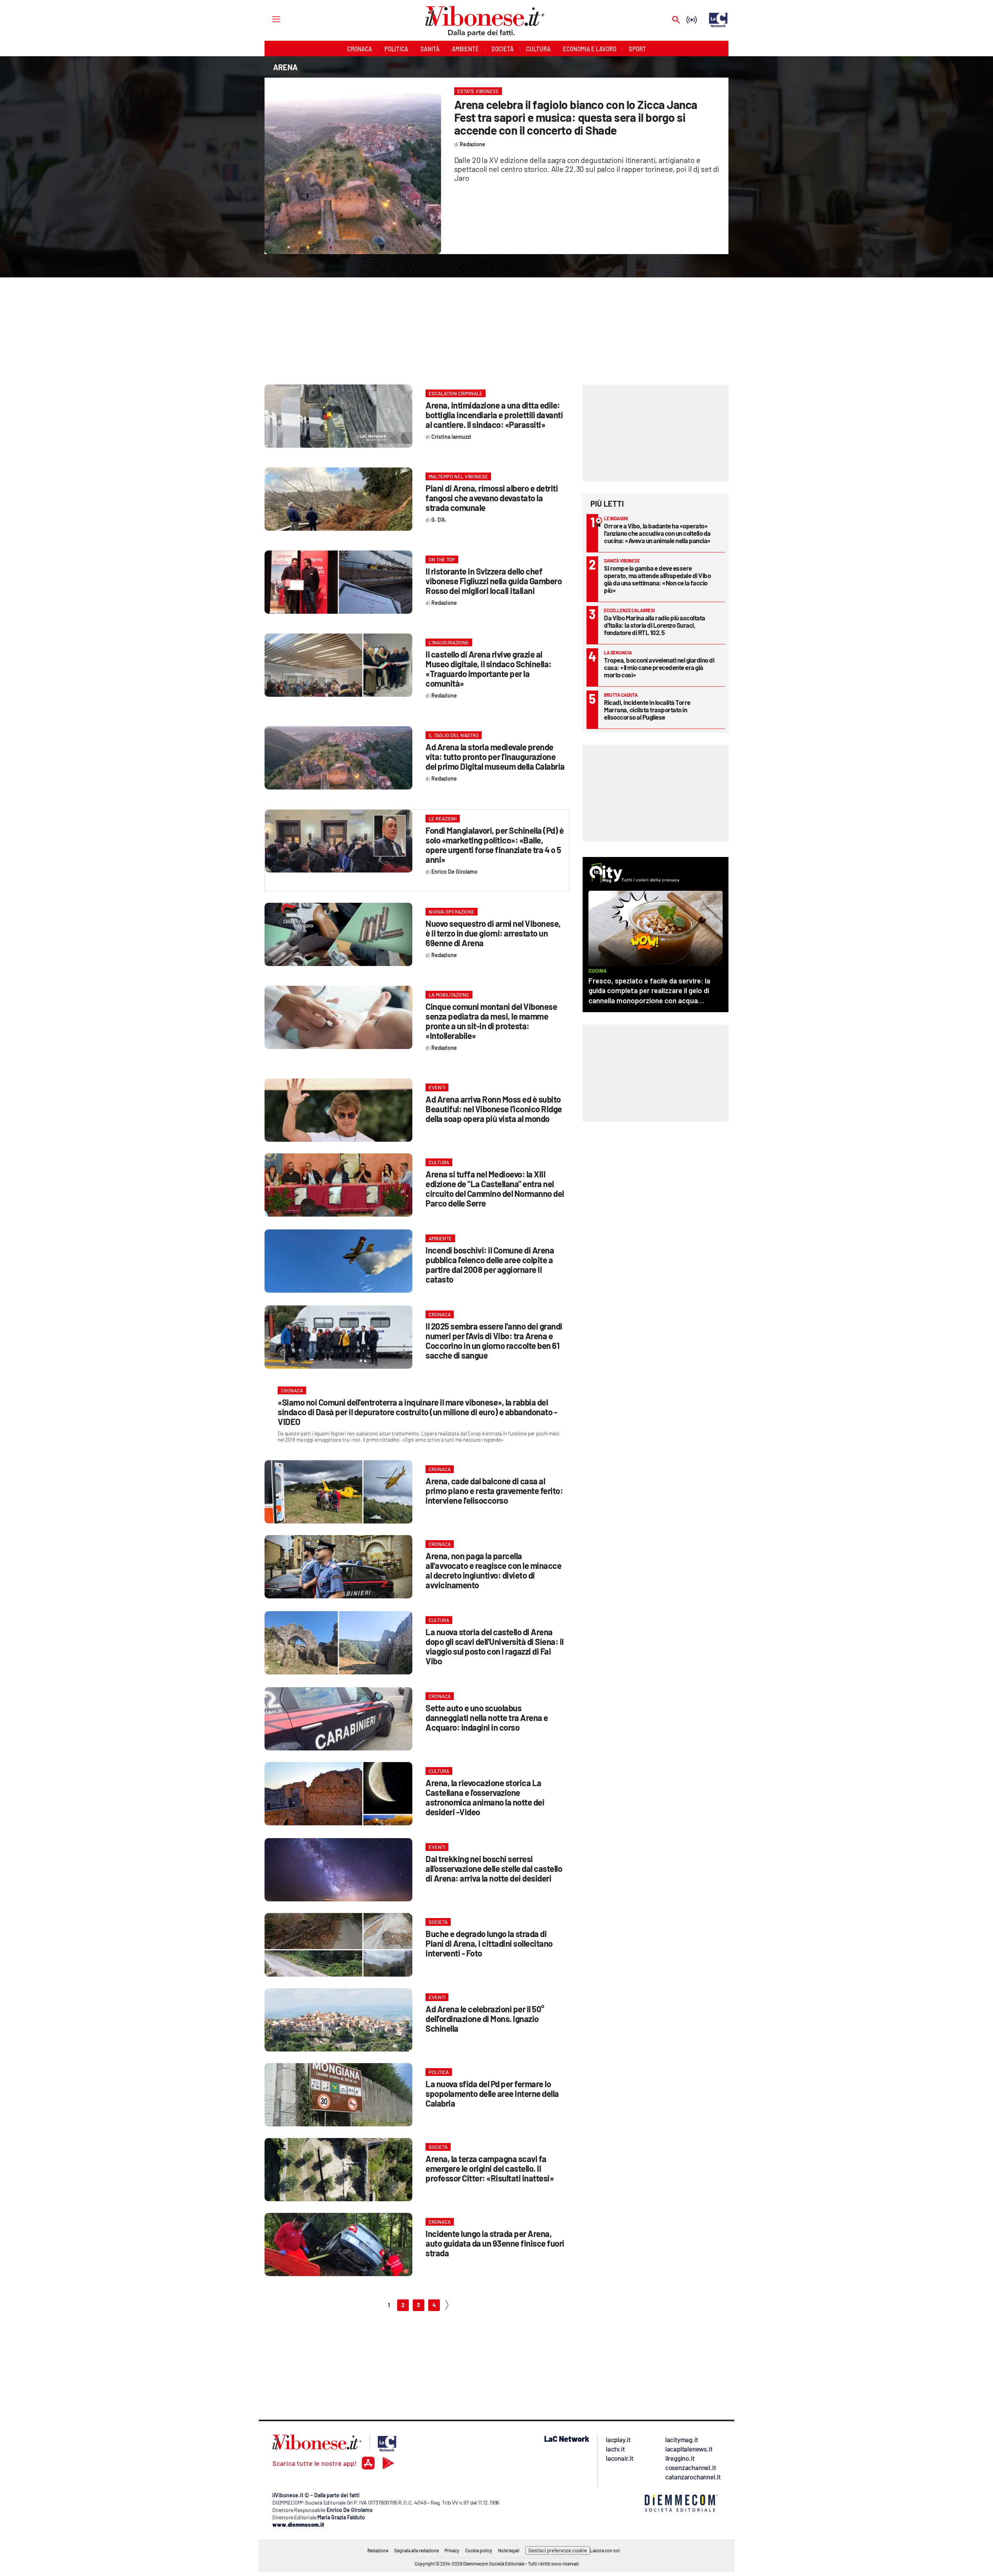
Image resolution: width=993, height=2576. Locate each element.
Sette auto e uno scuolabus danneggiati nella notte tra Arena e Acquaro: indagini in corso (487, 1717)
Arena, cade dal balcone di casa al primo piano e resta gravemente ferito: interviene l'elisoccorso (494, 1491)
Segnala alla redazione (416, 2550)
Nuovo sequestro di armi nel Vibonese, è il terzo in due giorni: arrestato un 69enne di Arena (493, 933)
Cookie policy (479, 2550)
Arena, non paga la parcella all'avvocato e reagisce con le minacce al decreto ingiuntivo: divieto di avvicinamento (493, 1570)
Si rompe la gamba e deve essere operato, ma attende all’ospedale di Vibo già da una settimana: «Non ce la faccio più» (657, 579)
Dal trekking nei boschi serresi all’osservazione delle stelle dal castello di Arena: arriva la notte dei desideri (494, 1868)
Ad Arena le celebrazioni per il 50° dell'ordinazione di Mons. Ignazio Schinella (485, 2019)
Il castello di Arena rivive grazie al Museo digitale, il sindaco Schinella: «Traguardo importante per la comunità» (489, 669)
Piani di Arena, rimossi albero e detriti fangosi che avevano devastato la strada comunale (492, 498)
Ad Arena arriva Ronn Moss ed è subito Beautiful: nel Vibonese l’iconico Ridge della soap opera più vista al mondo (494, 1109)
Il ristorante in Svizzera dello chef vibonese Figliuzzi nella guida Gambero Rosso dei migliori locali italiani (494, 581)
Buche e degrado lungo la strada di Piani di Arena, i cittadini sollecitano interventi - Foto (489, 1943)
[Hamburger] (269, 19)
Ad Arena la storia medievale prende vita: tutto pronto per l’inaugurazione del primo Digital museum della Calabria (495, 757)
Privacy (452, 2550)
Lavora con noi (605, 2550)
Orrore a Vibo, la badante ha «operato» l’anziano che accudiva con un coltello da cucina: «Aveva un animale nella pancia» (657, 533)
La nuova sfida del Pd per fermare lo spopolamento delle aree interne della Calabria (492, 2093)
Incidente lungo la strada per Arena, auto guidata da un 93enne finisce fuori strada (495, 2243)
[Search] (676, 20)
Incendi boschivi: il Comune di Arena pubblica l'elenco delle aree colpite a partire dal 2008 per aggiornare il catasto (490, 1265)
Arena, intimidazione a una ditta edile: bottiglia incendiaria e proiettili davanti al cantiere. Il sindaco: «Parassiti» (494, 415)
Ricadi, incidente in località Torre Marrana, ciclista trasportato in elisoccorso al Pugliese (647, 710)
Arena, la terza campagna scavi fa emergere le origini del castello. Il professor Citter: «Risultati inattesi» (490, 2168)
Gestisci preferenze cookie (558, 2550)
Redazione (378, 2550)
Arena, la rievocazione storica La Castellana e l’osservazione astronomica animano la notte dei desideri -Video (485, 1797)
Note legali (509, 2550)
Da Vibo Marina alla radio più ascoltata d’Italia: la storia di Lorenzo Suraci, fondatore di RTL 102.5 (655, 625)
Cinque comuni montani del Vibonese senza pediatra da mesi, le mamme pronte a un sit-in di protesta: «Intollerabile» (491, 1021)
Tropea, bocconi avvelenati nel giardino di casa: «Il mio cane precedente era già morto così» (659, 667)
